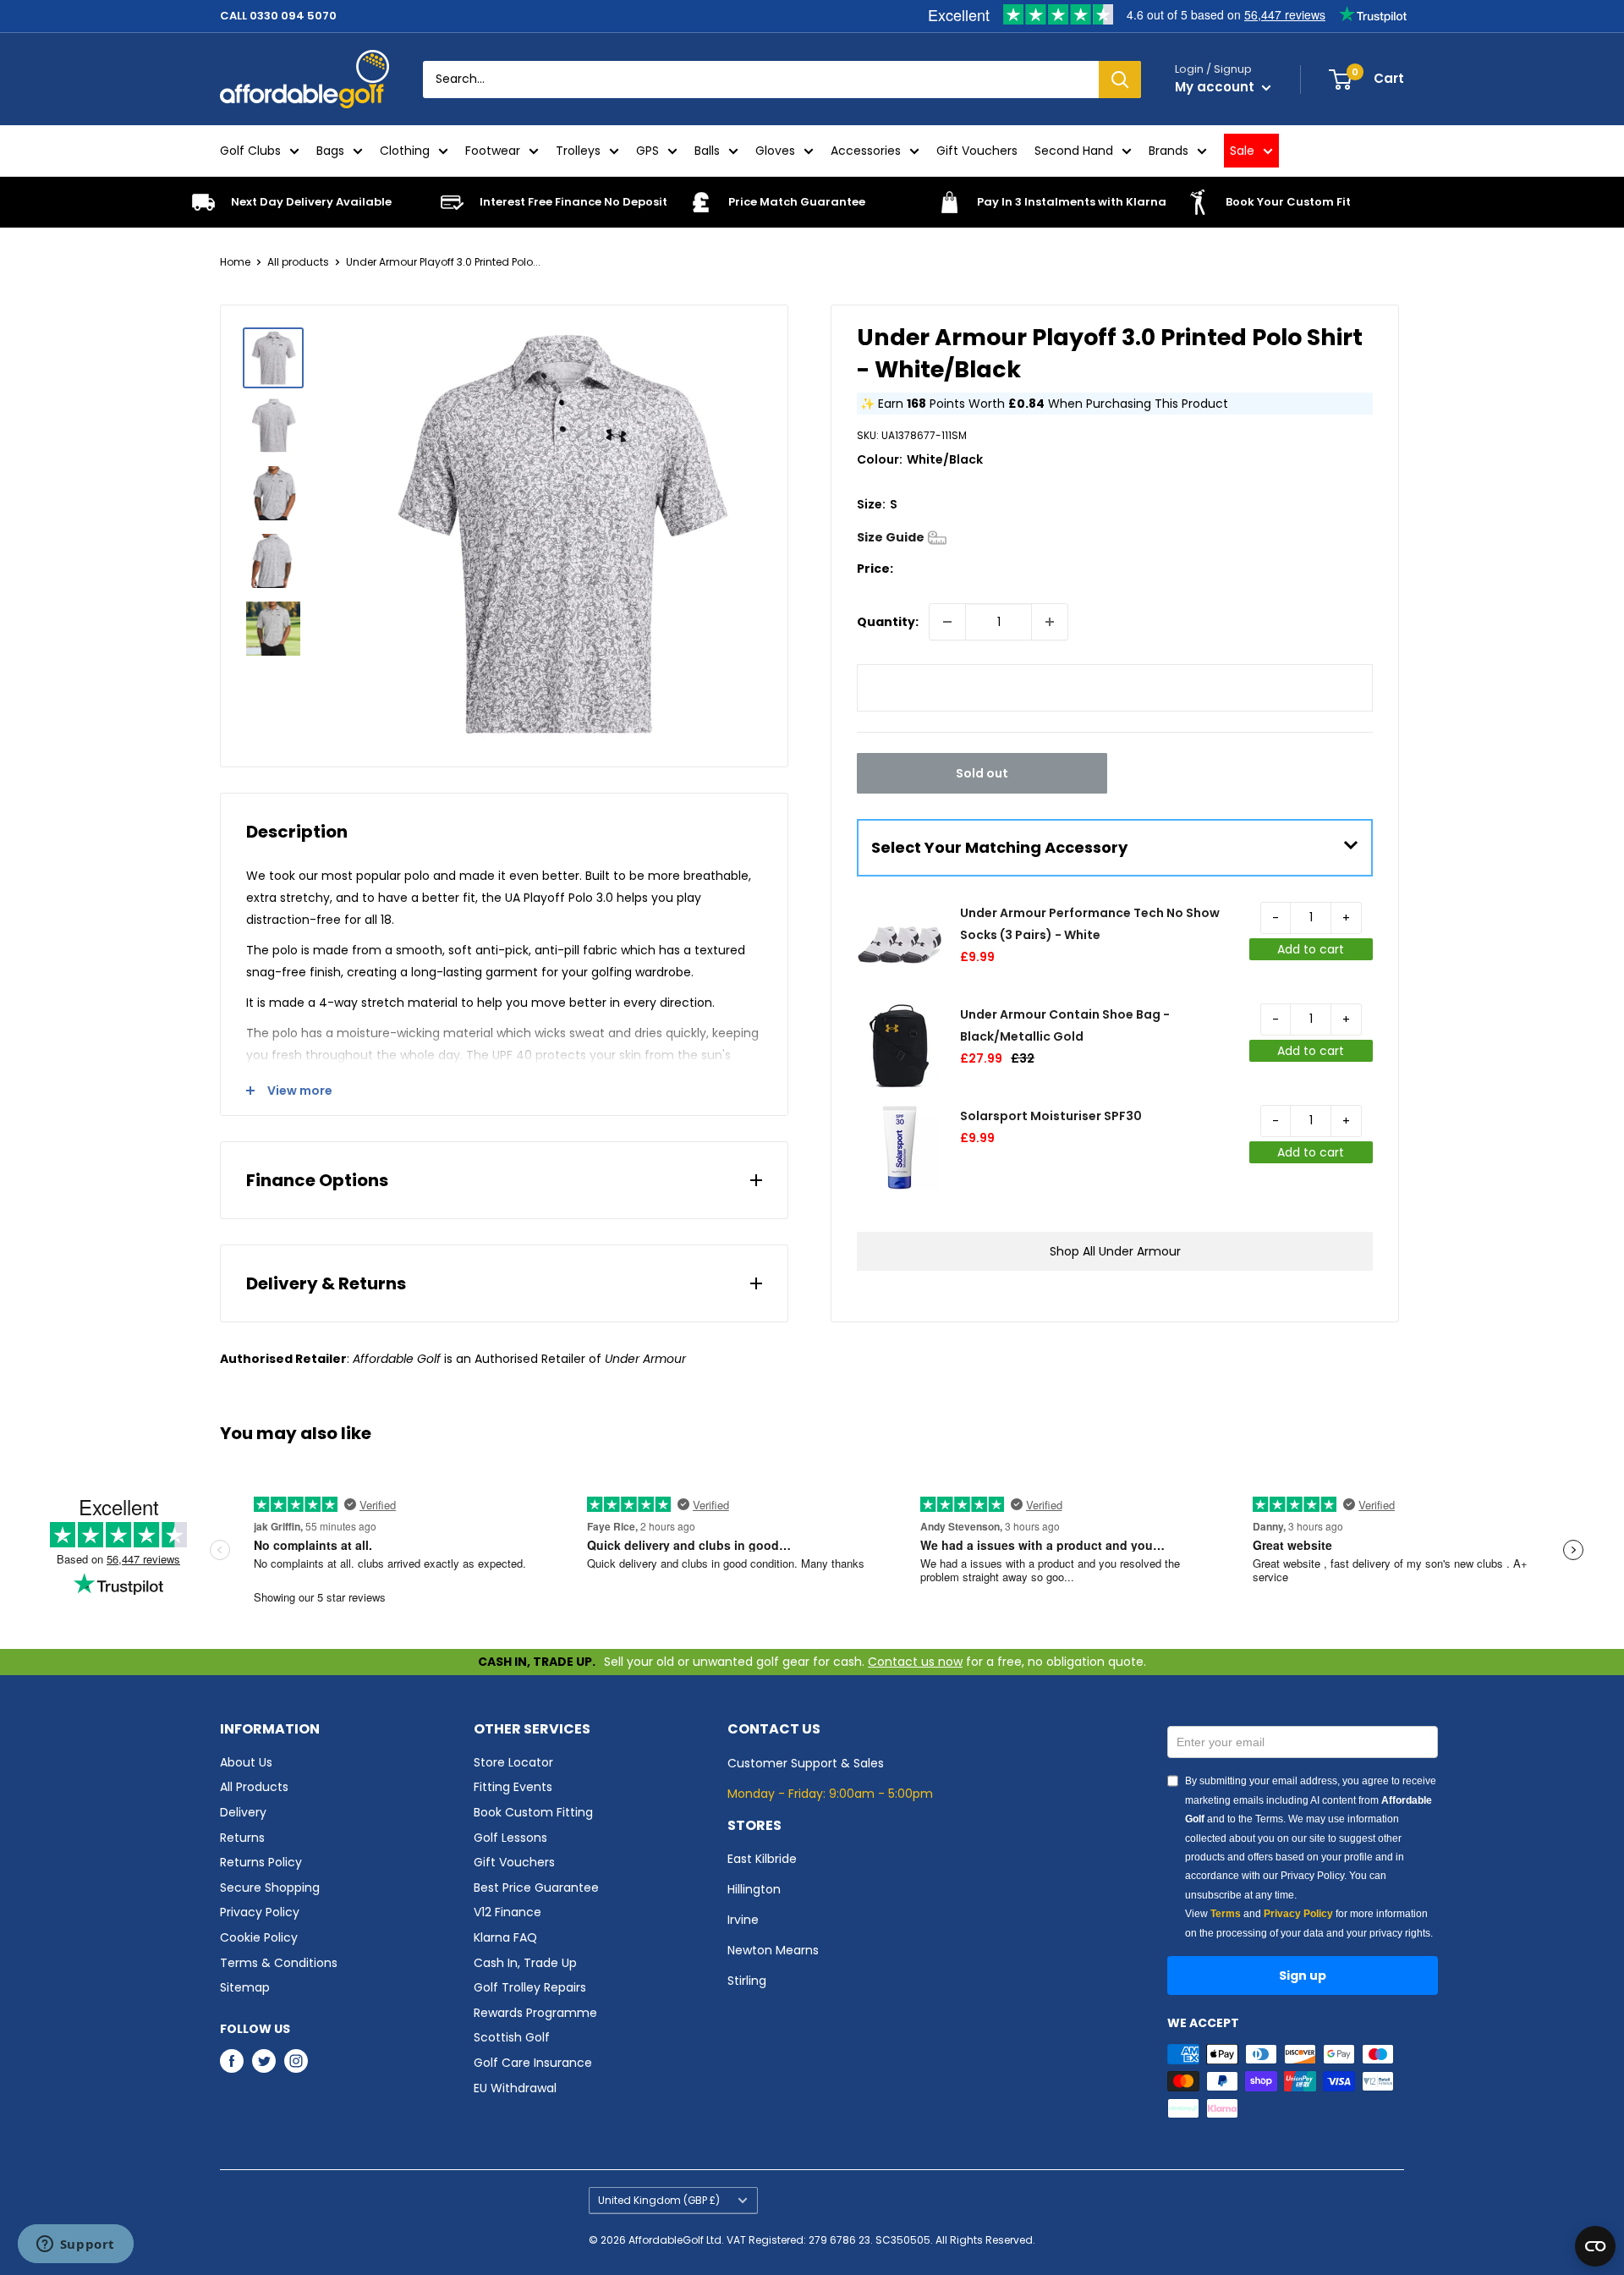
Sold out (982, 773)
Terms (1226, 1914)
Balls (707, 151)
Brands (1169, 151)
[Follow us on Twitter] (264, 2061)
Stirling (747, 1981)
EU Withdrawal (515, 2088)
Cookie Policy (259, 1937)
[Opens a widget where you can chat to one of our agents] (75, 2245)
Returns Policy (261, 1862)
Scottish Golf (512, 2037)
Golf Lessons (510, 1838)
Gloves (775, 151)
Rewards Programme (535, 2013)
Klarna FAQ (505, 1937)
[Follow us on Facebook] (232, 2061)
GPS (647, 151)
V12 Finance (507, 1912)
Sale (1242, 151)
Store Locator (513, 1762)
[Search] (1120, 80)
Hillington (754, 1889)
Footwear (493, 151)
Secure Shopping (270, 1888)
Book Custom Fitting (533, 1812)
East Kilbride (762, 1859)
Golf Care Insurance (533, 2063)
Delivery (243, 1812)
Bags (330, 151)
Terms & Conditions (279, 1963)
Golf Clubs (250, 151)
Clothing (405, 151)
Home (235, 262)
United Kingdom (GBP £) (659, 2201)
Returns (242, 1838)
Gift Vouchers (977, 151)
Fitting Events (513, 1787)
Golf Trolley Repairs (530, 1987)
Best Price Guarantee (536, 1888)
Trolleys (578, 151)
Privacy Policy (260, 1912)
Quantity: (888, 622)
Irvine (743, 1920)
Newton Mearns (773, 1950)
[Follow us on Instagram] (296, 2061)
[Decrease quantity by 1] (947, 622)
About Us (246, 1762)
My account (1216, 87)
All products (298, 262)
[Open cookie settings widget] (1595, 2246)
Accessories (866, 151)
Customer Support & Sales (806, 1763)
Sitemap (245, 1987)
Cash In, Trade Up (525, 1963)
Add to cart (1311, 949)
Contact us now (915, 1662)
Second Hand (1074, 151)
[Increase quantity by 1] (1050, 622)
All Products (254, 1787)
